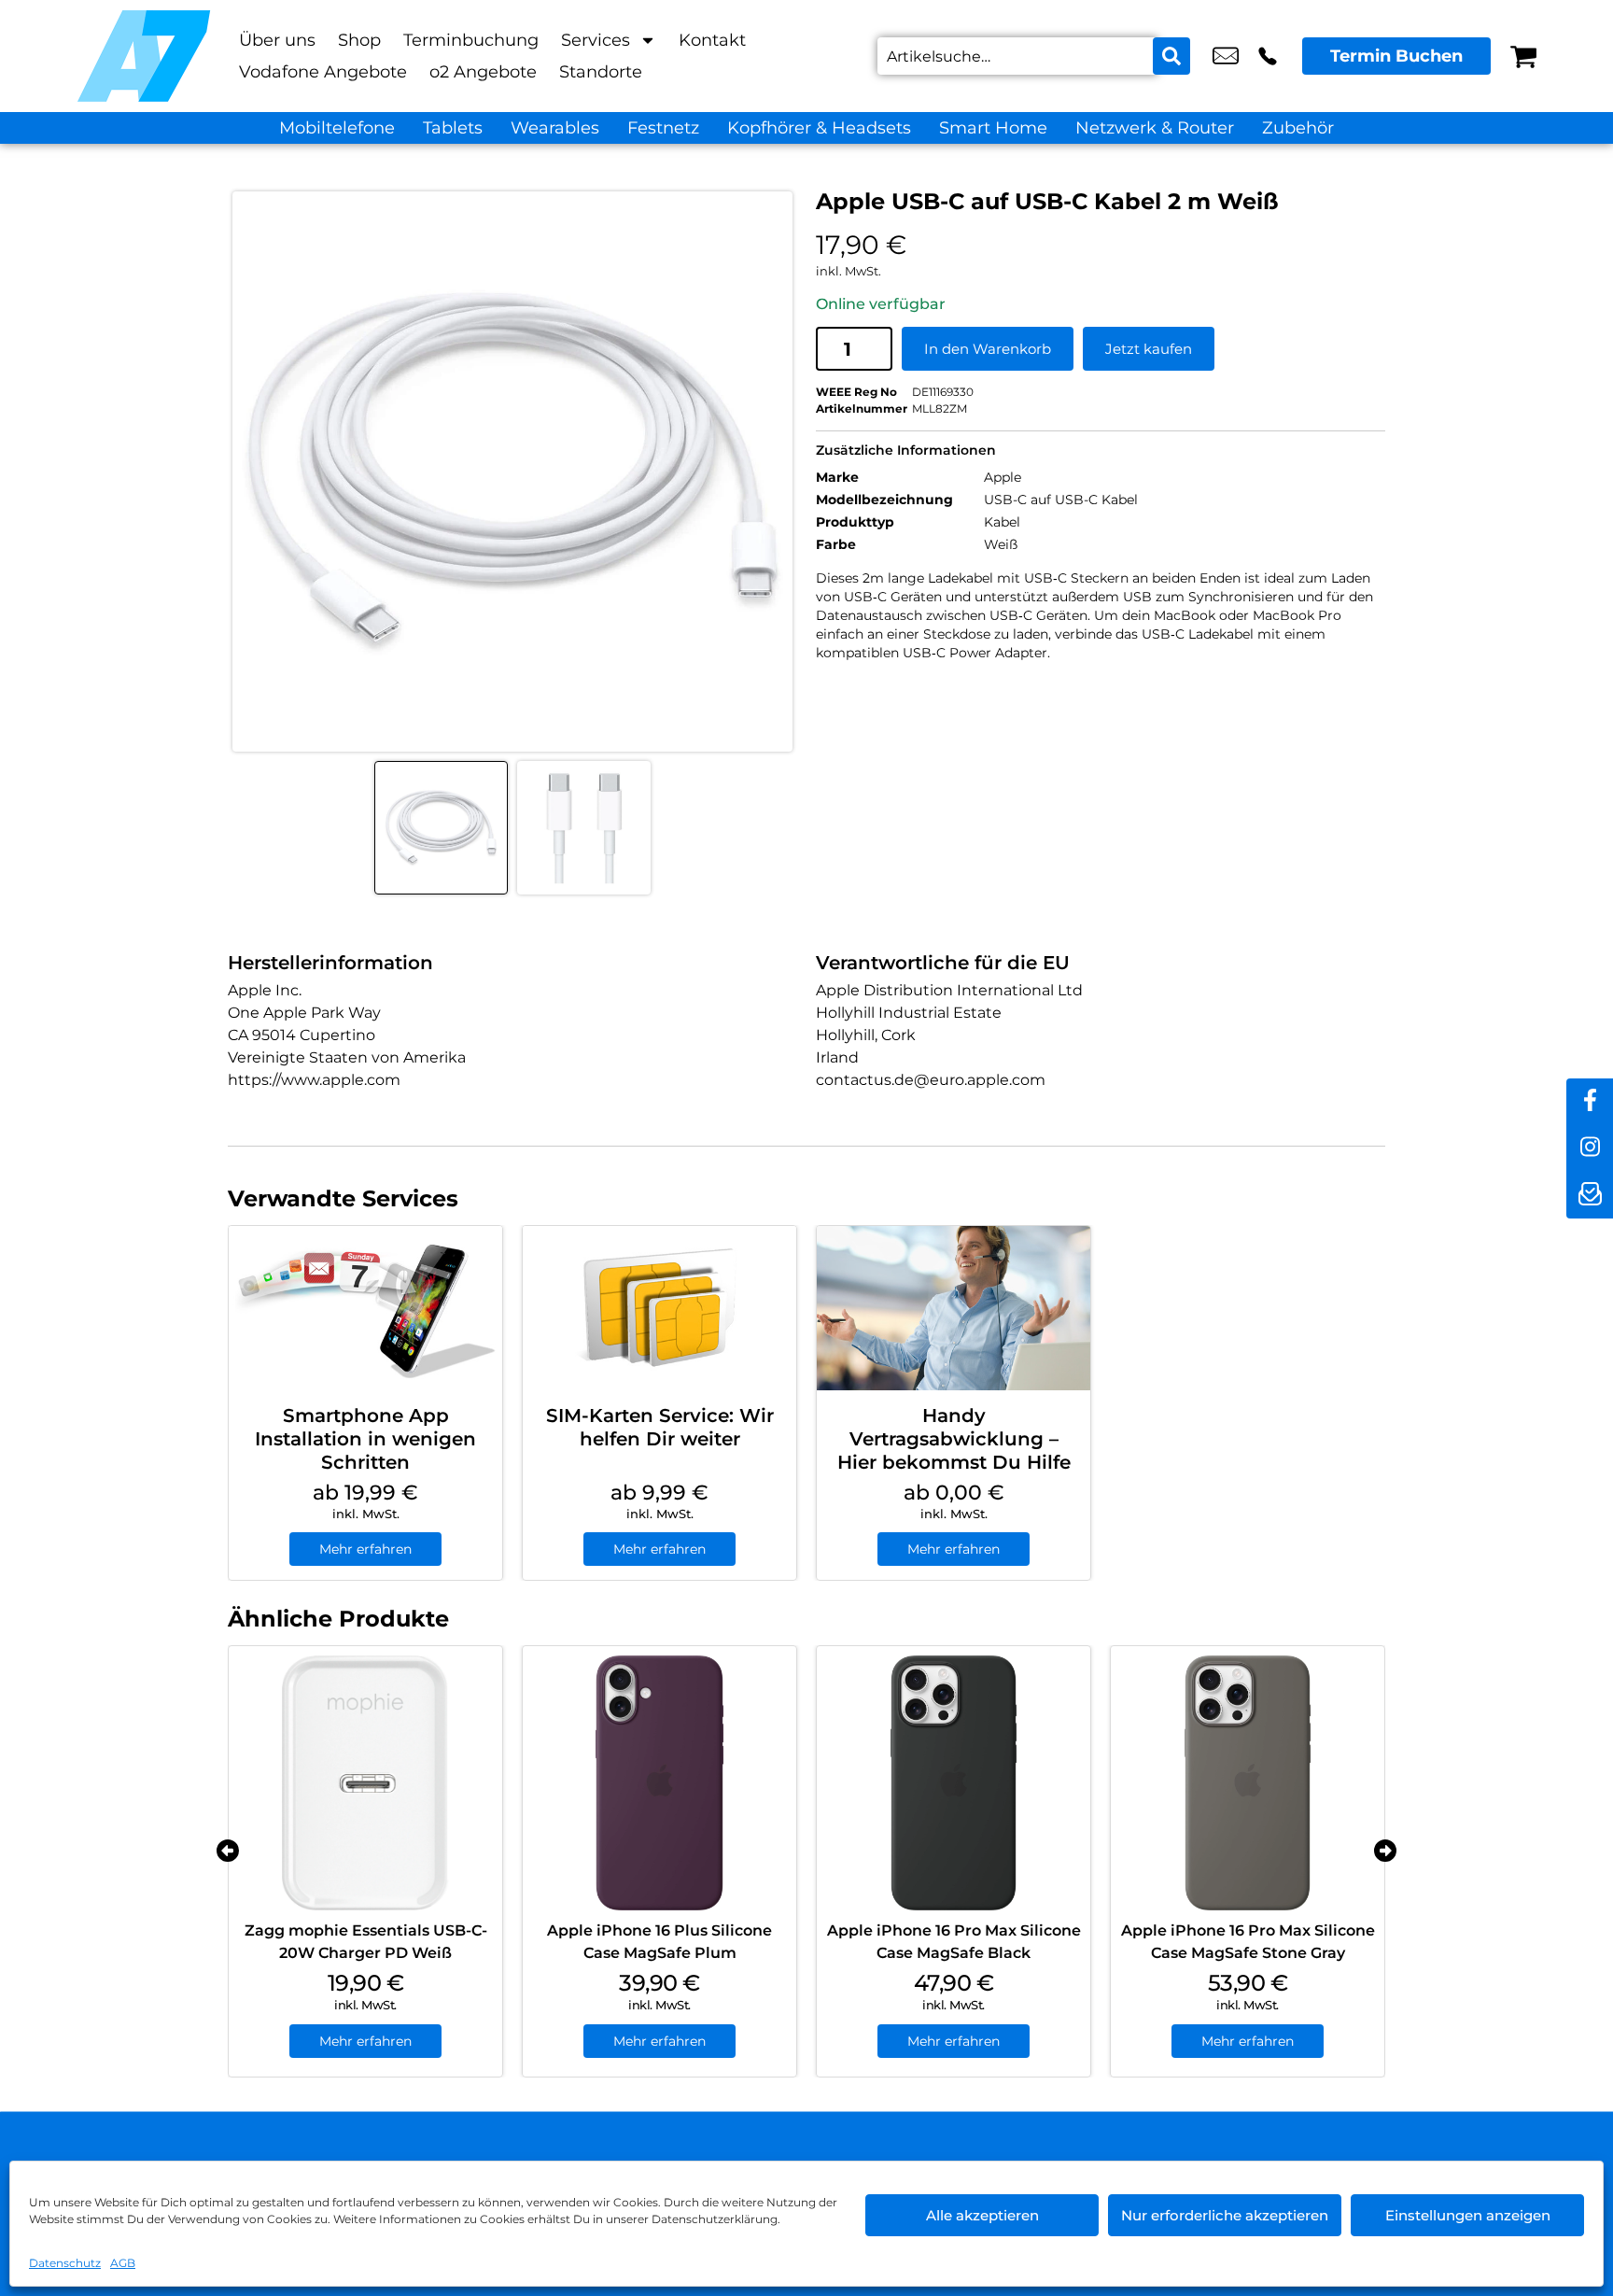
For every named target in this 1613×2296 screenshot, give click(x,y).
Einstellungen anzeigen (1468, 2215)
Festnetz (663, 128)
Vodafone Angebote (323, 72)
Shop (359, 40)
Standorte (601, 72)
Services (596, 40)
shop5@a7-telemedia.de (1226, 56)
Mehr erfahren (365, 1549)
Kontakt (712, 40)
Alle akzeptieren (982, 2215)
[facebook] (1590, 1102)
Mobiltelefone (337, 128)
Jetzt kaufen (1149, 349)
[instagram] (1590, 1148)
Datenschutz (65, 2263)
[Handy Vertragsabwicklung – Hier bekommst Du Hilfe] (954, 1308)
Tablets (453, 128)
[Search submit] (1171, 56)
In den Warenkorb (988, 349)
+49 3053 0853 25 (1268, 56)
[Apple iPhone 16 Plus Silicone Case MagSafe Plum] (659, 1783)
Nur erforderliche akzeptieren (1225, 2215)
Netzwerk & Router (1155, 128)
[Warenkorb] (1523, 56)
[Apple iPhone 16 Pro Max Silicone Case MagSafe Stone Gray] (1248, 1783)
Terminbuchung (471, 40)
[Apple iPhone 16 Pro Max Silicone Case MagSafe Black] (954, 1783)
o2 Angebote (483, 72)
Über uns (277, 40)
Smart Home (993, 128)
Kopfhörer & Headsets (819, 128)
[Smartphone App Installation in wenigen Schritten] (365, 1308)
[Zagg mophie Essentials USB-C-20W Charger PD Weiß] (365, 1783)
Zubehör (1298, 128)
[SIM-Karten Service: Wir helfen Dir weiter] (659, 1308)
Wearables (555, 128)
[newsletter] (1590, 1195)
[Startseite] (144, 56)
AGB (123, 2263)
